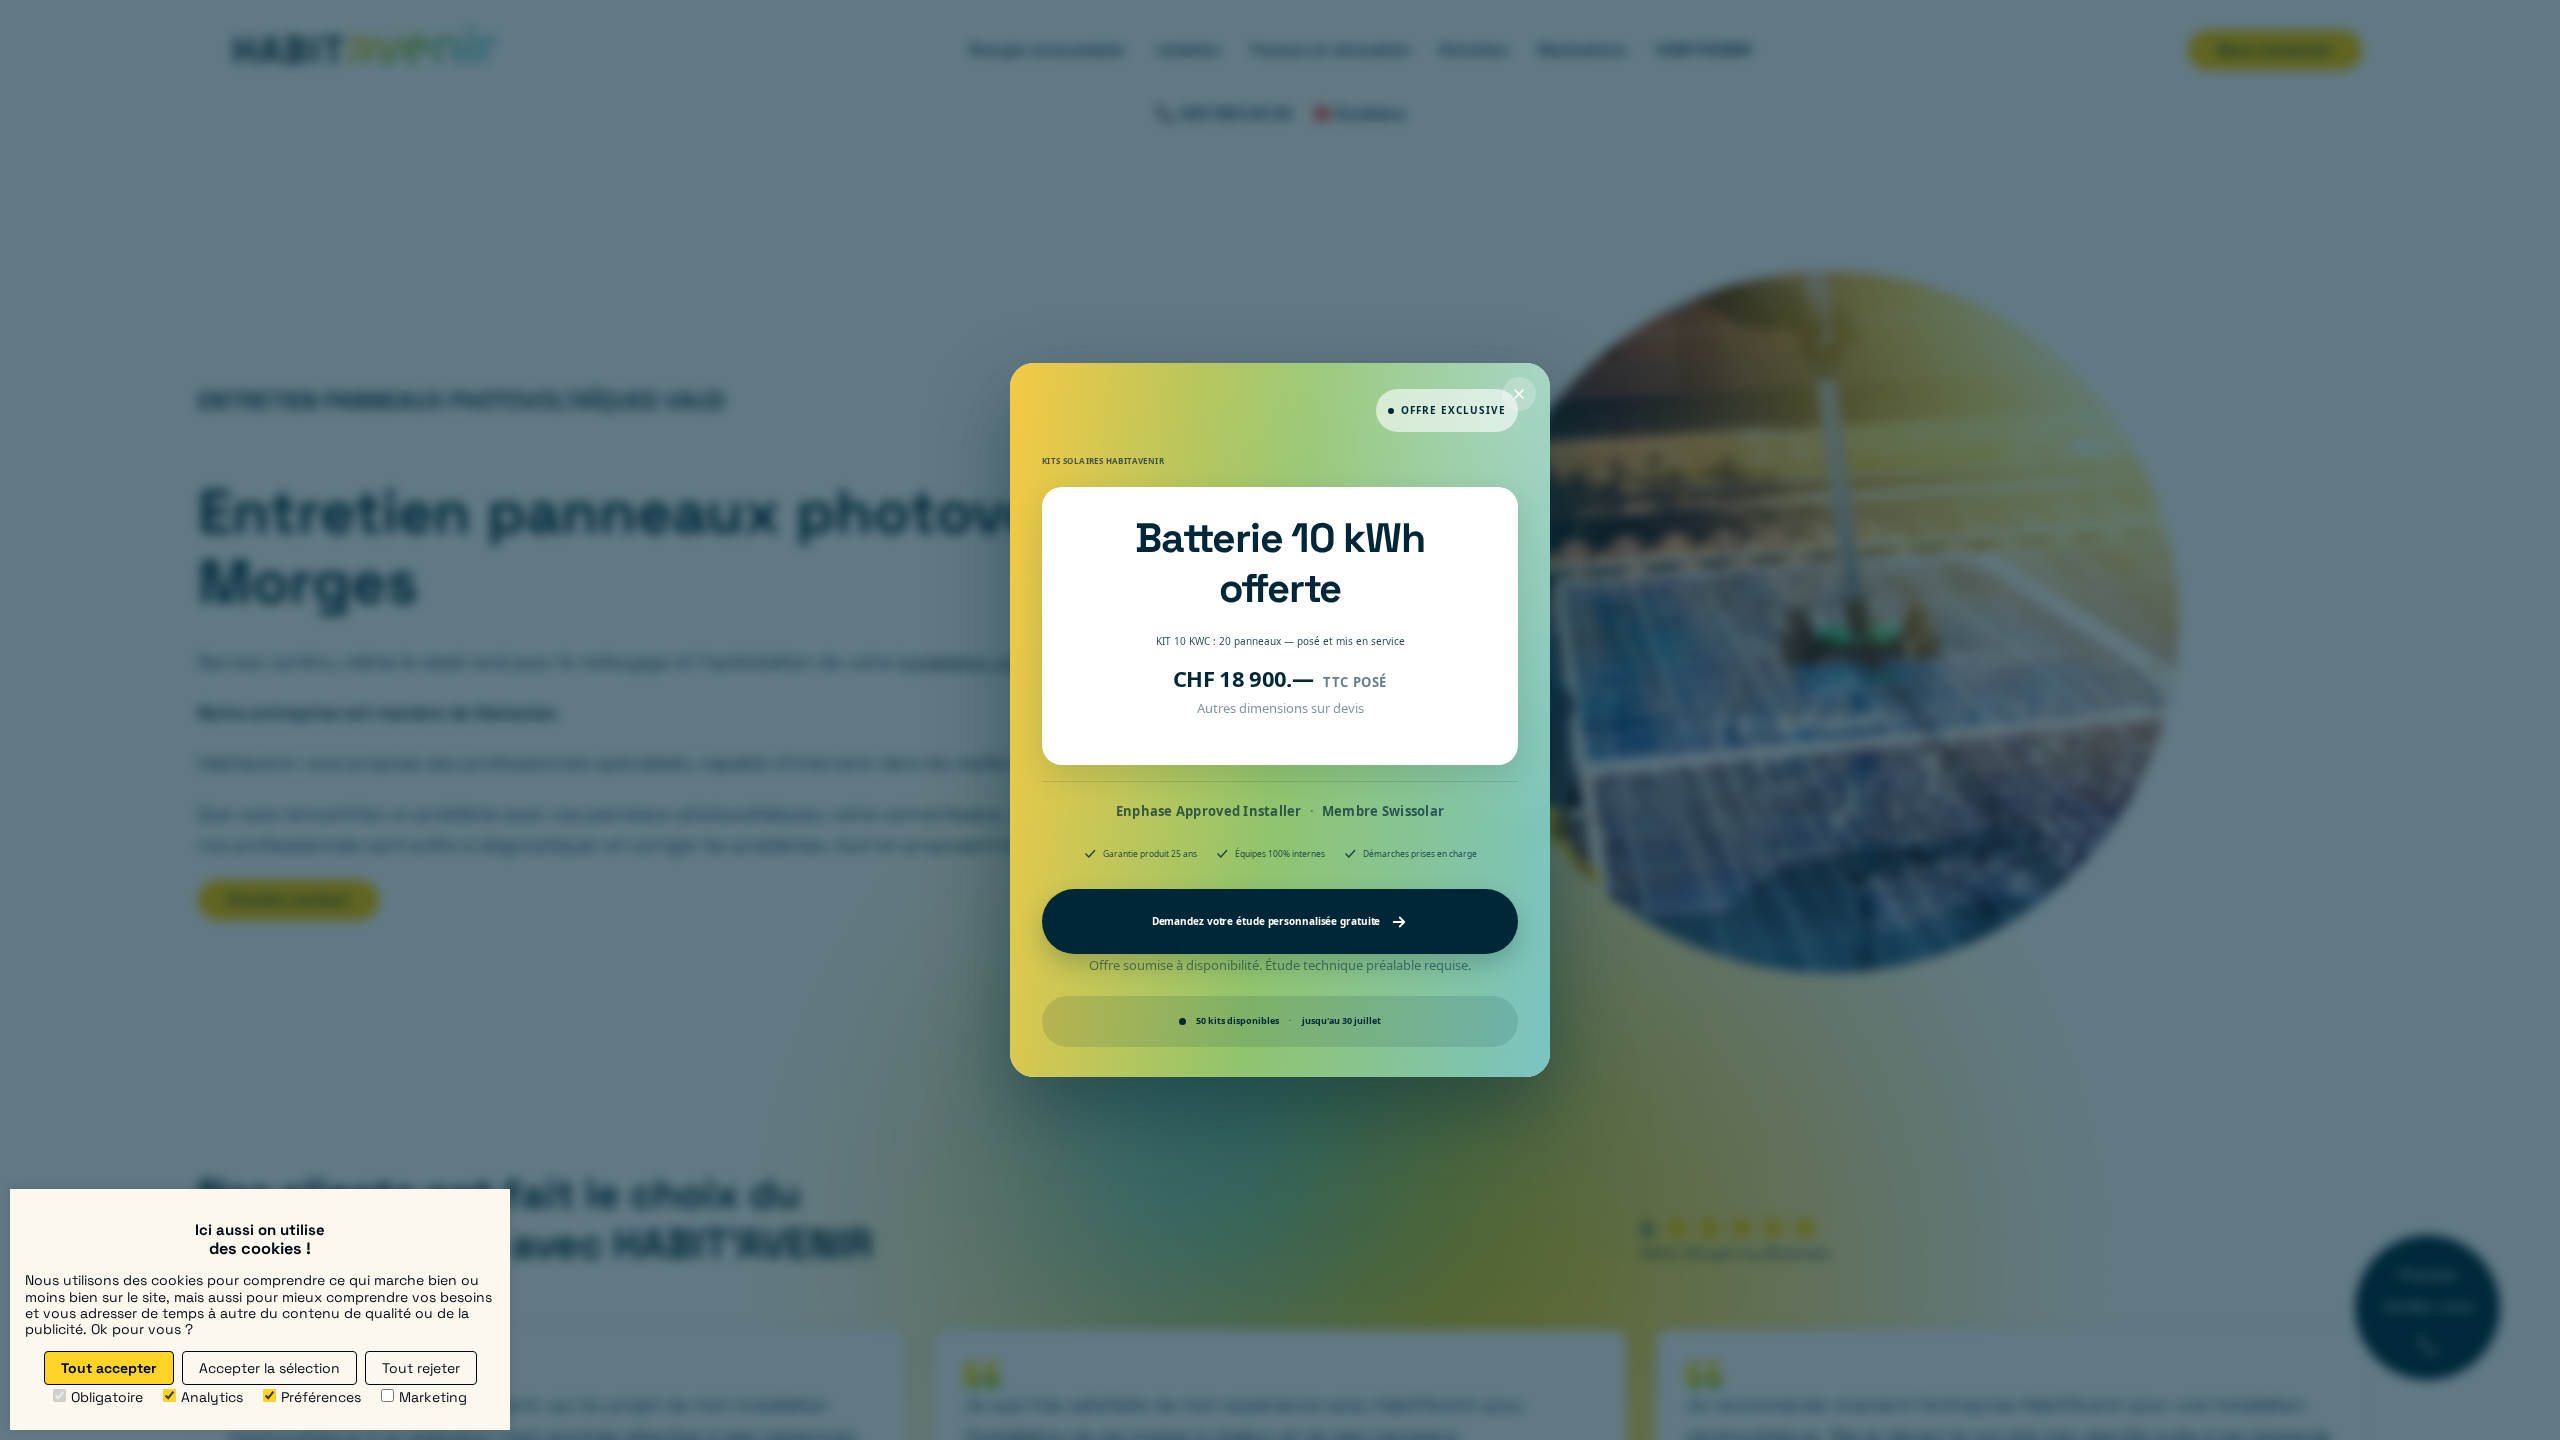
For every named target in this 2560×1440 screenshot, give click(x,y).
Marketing (433, 1397)
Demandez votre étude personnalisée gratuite (1266, 921)
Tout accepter (109, 1368)
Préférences (321, 1397)
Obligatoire (107, 1397)
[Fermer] (1519, 394)
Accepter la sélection (269, 1368)
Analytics (212, 1397)
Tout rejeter (421, 1368)
